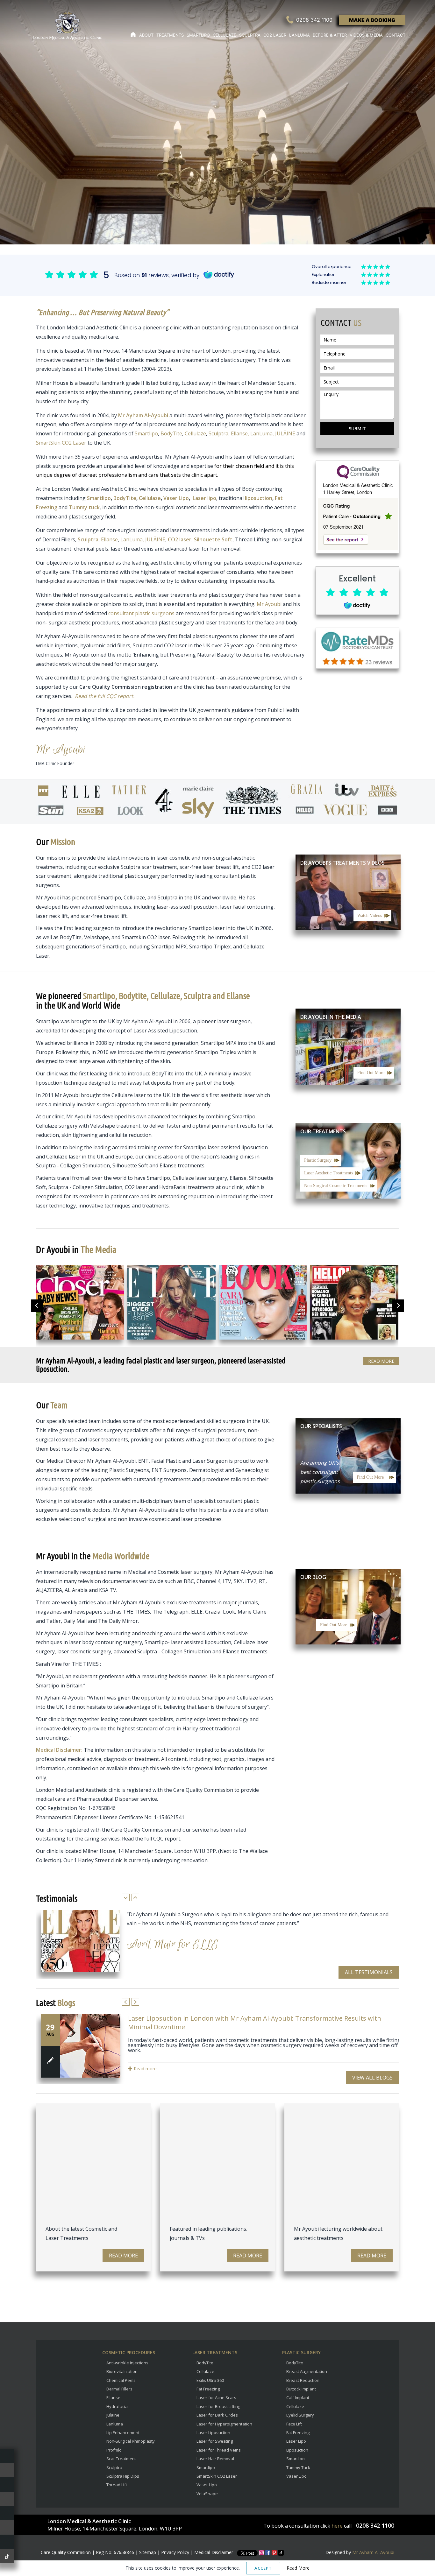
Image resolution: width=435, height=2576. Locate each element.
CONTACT (396, 35)
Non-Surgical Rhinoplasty (131, 2441)
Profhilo (114, 2450)
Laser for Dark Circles (217, 2415)
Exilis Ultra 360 (210, 2380)
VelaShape (207, 2494)
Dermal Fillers (119, 2389)
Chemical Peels (121, 2380)
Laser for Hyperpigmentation (224, 2424)
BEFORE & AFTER (330, 35)
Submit (357, 429)
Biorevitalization (122, 2371)
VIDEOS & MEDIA (366, 35)
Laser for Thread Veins (219, 2450)
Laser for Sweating (215, 2441)
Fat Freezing (208, 2389)
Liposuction (297, 2450)
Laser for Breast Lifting (218, 2406)
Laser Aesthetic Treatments (328, 1173)
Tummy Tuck (298, 2467)
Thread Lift (117, 2485)
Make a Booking (372, 20)
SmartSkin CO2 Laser (61, 443)
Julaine (113, 2415)
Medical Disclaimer (214, 2552)
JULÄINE (285, 433)
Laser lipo (204, 498)
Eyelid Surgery (300, 2415)
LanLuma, (262, 433)
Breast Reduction (303, 2380)
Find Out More (371, 1073)
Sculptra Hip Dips (123, 2476)
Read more (145, 2069)
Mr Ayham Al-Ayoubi (373, 2552)
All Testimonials (369, 1972)
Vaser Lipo (176, 498)
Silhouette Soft (213, 539)
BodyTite (171, 433)
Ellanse (109, 539)
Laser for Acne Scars (216, 2397)
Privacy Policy (175, 2552)
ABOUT (146, 35)
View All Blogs (372, 2078)
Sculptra (88, 539)
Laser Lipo (296, 2441)
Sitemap (148, 2552)
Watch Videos (370, 915)
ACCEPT (263, 2568)
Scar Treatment (121, 2459)
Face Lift (294, 2424)
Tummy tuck (84, 507)
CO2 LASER (275, 35)
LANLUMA (300, 35)
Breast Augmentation (307, 2371)
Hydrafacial (118, 2406)
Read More (381, 1361)
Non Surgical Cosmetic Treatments (336, 1186)
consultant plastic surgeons (141, 613)
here (337, 2526)
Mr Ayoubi (269, 604)
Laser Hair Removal (215, 2459)
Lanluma (115, 2424)
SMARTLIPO (198, 35)
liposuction (259, 498)
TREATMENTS (170, 35)
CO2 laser (180, 539)
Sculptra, (219, 433)
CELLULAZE (225, 35)
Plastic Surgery (318, 1160)
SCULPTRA (250, 35)
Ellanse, (241, 433)
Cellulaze (195, 433)
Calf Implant (298, 2397)
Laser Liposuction (213, 2432)
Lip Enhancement (123, 2432)
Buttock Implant (301, 2389)
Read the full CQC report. (105, 696)
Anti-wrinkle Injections (127, 2363)
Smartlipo (146, 433)
